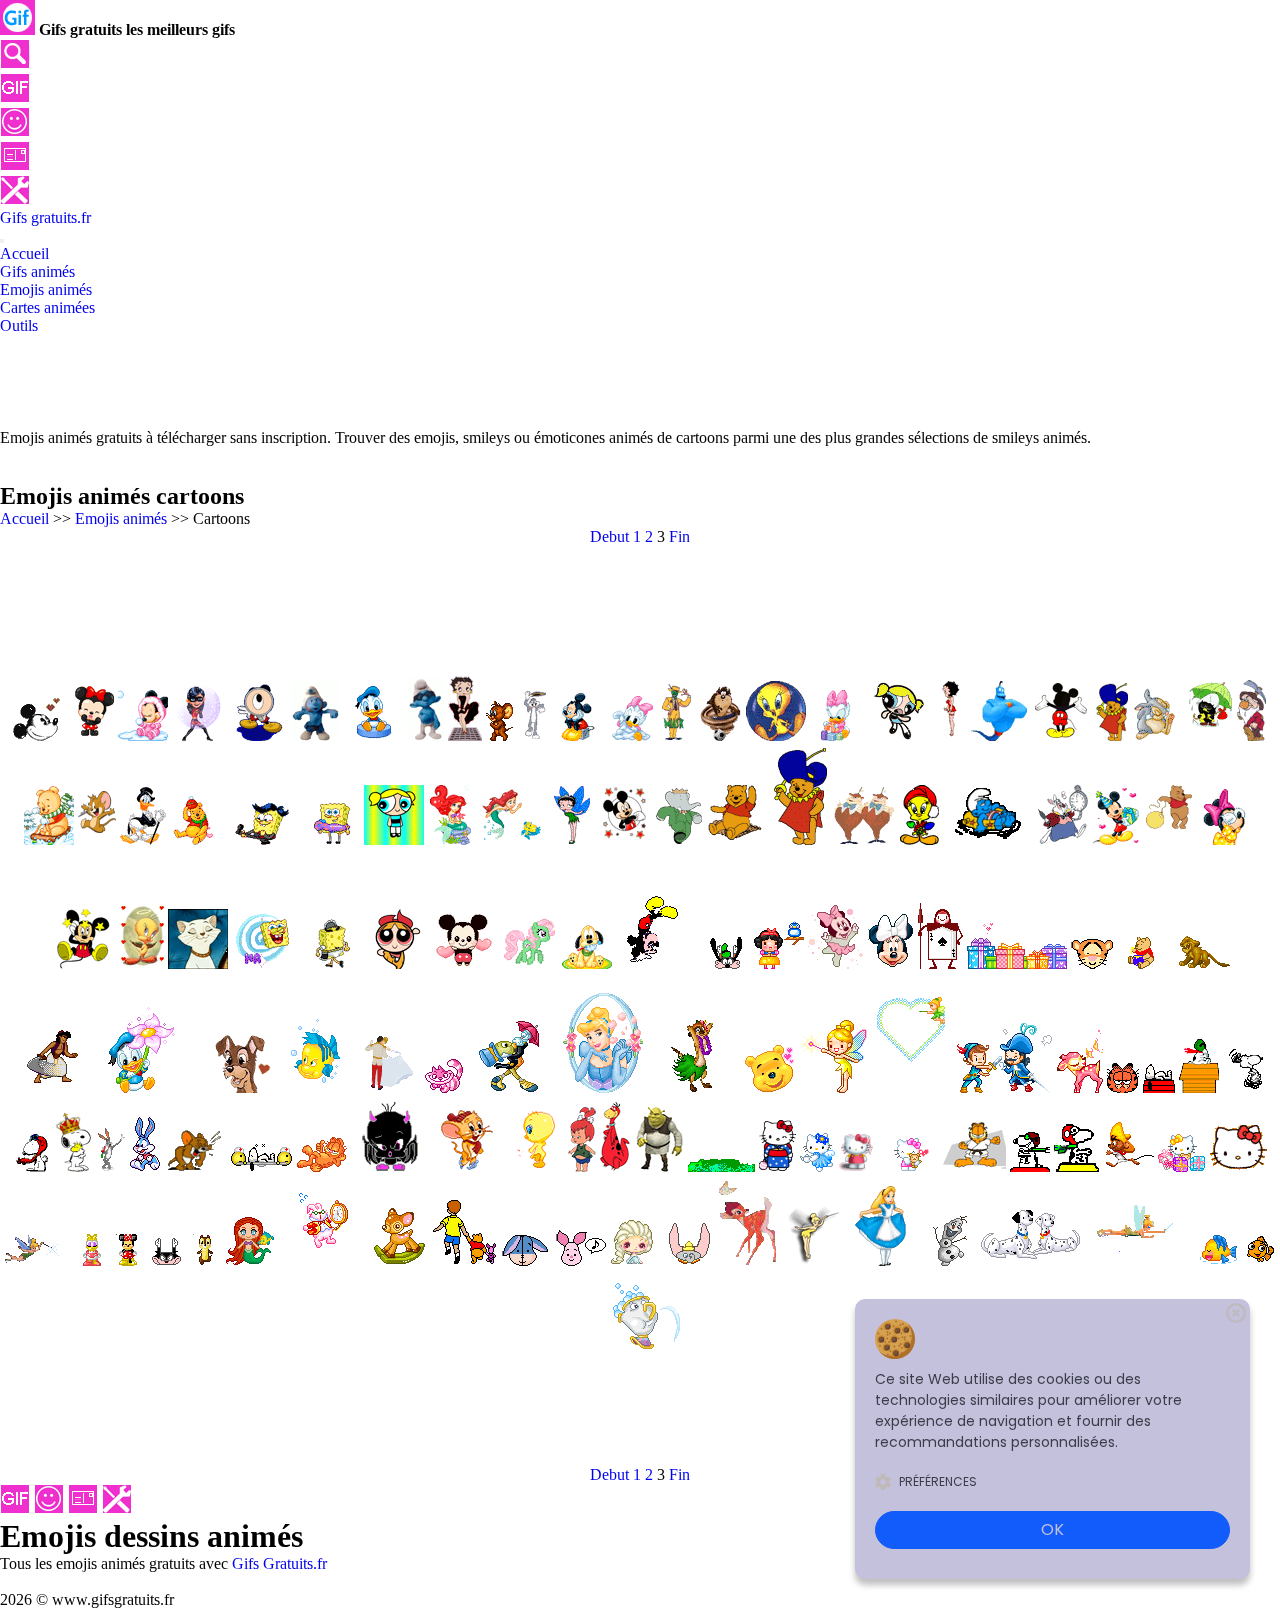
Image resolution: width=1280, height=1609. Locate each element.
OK (1052, 1529)
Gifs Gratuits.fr (279, 1563)
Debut (609, 536)
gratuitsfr (45, 217)
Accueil (24, 518)
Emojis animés (121, 518)
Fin (679, 536)
